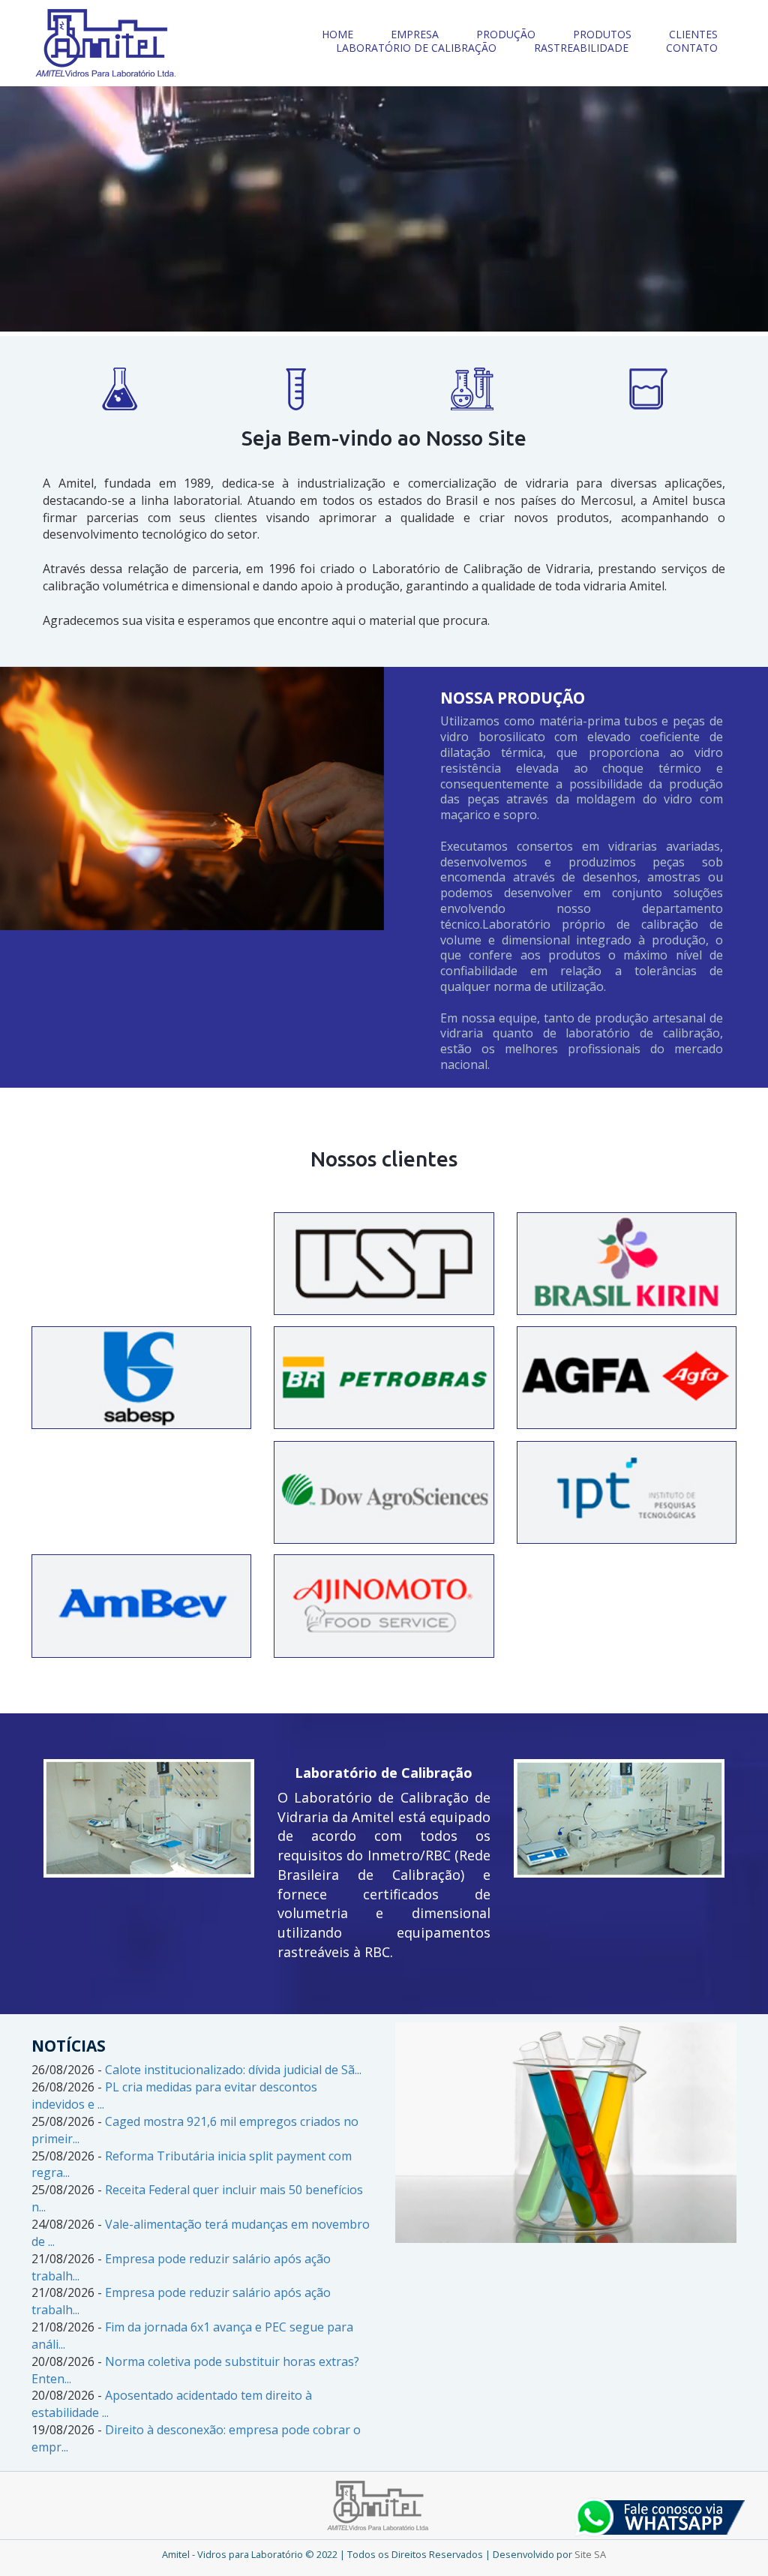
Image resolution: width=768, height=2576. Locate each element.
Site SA (590, 2554)
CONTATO (692, 48)
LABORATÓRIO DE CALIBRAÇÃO (416, 48)
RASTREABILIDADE (581, 48)
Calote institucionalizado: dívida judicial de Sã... (233, 2070)
